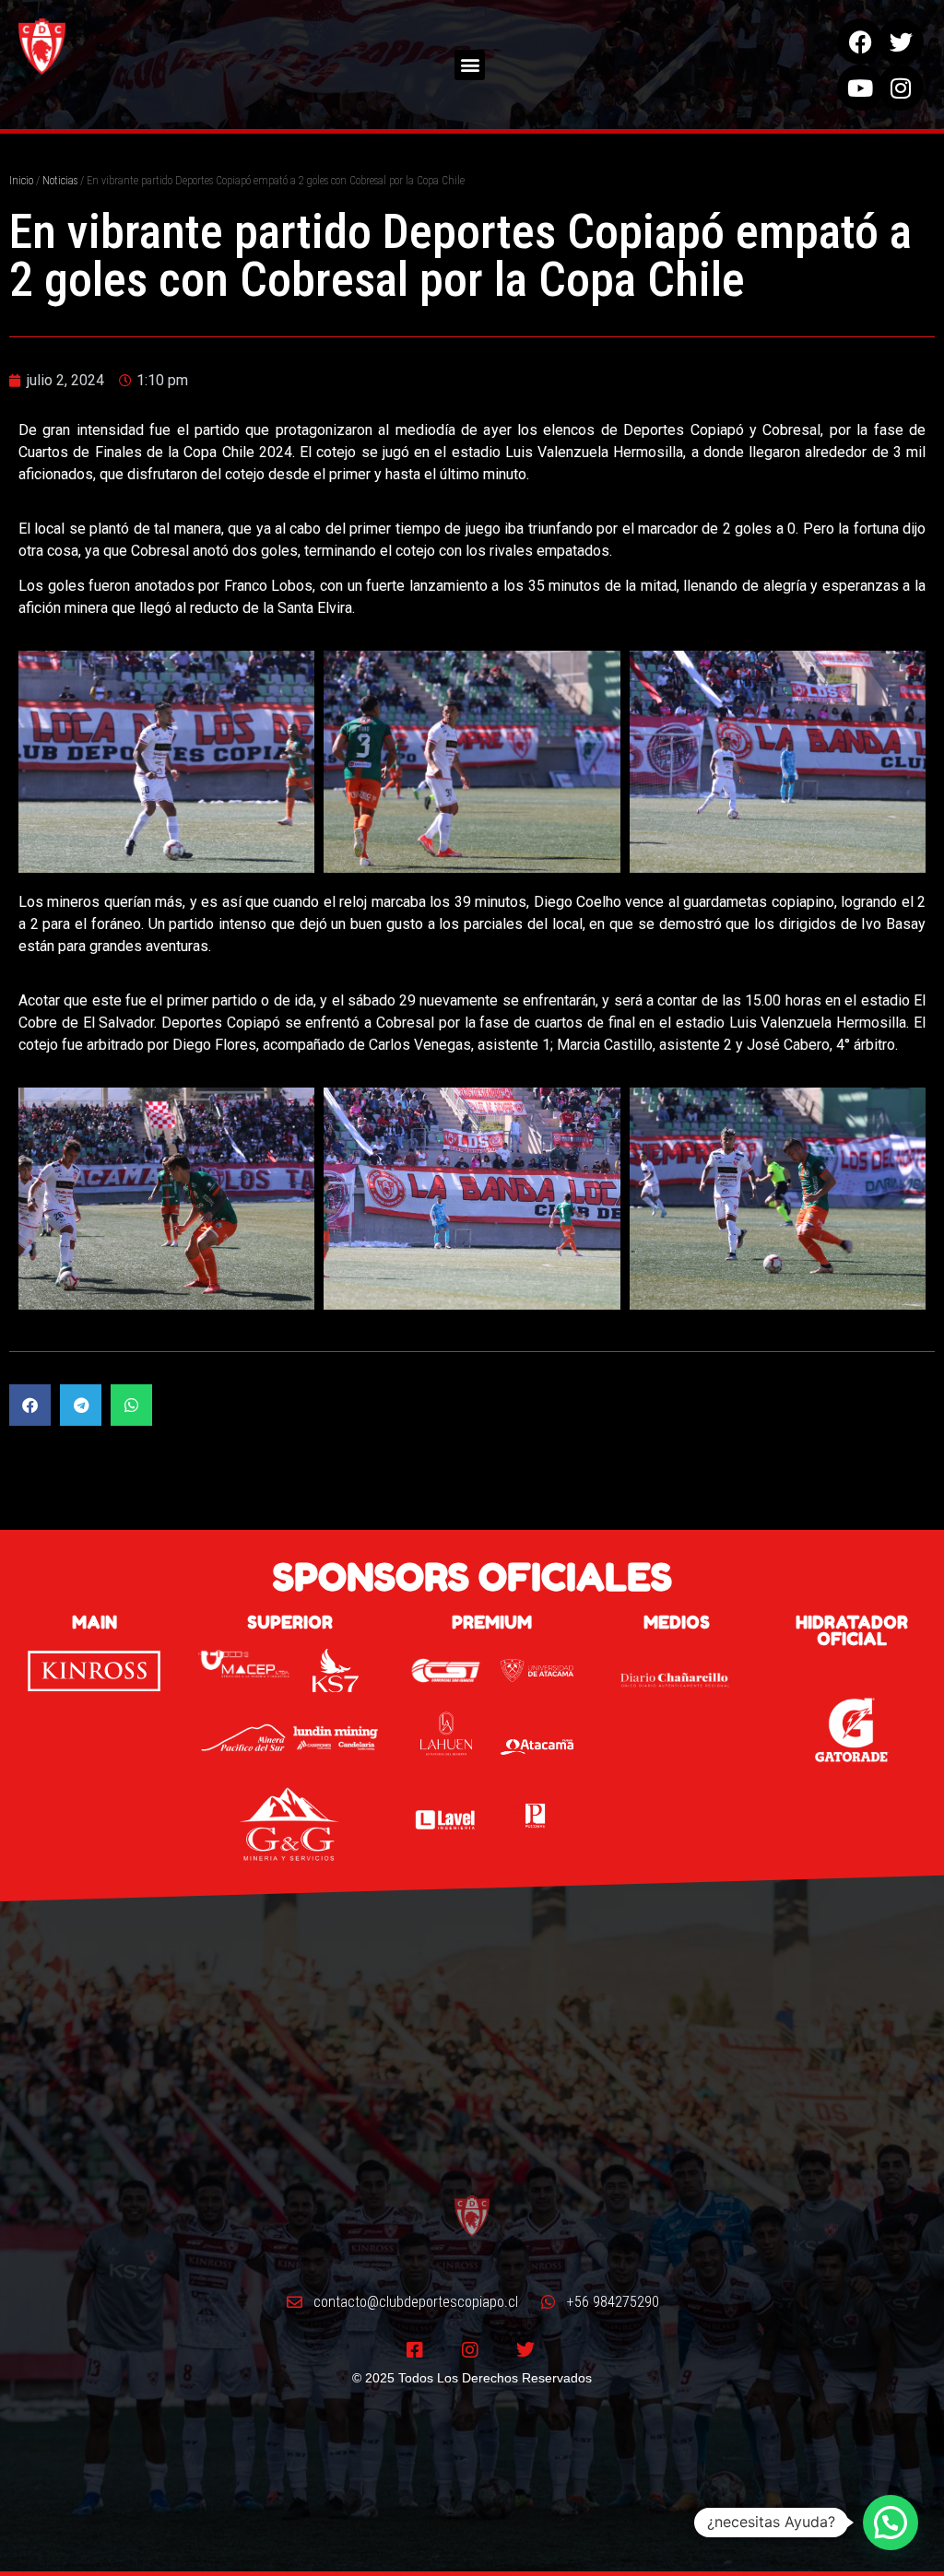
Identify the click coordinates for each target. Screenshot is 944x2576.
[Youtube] (860, 88)
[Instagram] (901, 88)
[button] (470, 65)
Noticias (60, 181)
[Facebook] (860, 41)
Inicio (21, 181)
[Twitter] (901, 41)
